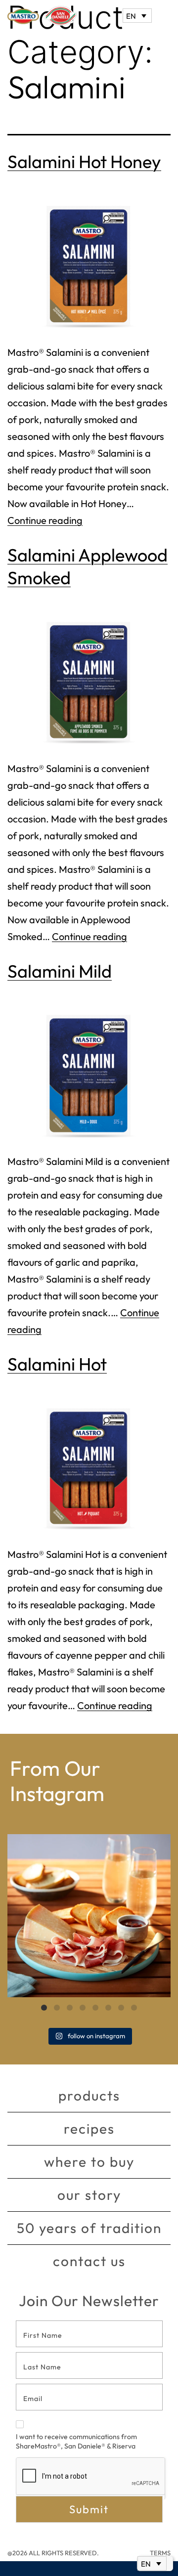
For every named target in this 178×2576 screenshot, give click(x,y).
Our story (89, 2195)
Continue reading (45, 520)
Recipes (89, 2128)
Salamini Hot (57, 1364)
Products (89, 2095)
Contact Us (89, 2261)
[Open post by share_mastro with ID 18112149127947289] (89, 1916)
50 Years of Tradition (89, 2228)
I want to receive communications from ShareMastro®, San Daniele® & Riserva (76, 2442)
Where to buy (89, 2162)
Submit (89, 2509)
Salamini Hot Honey (84, 161)
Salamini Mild (60, 971)
